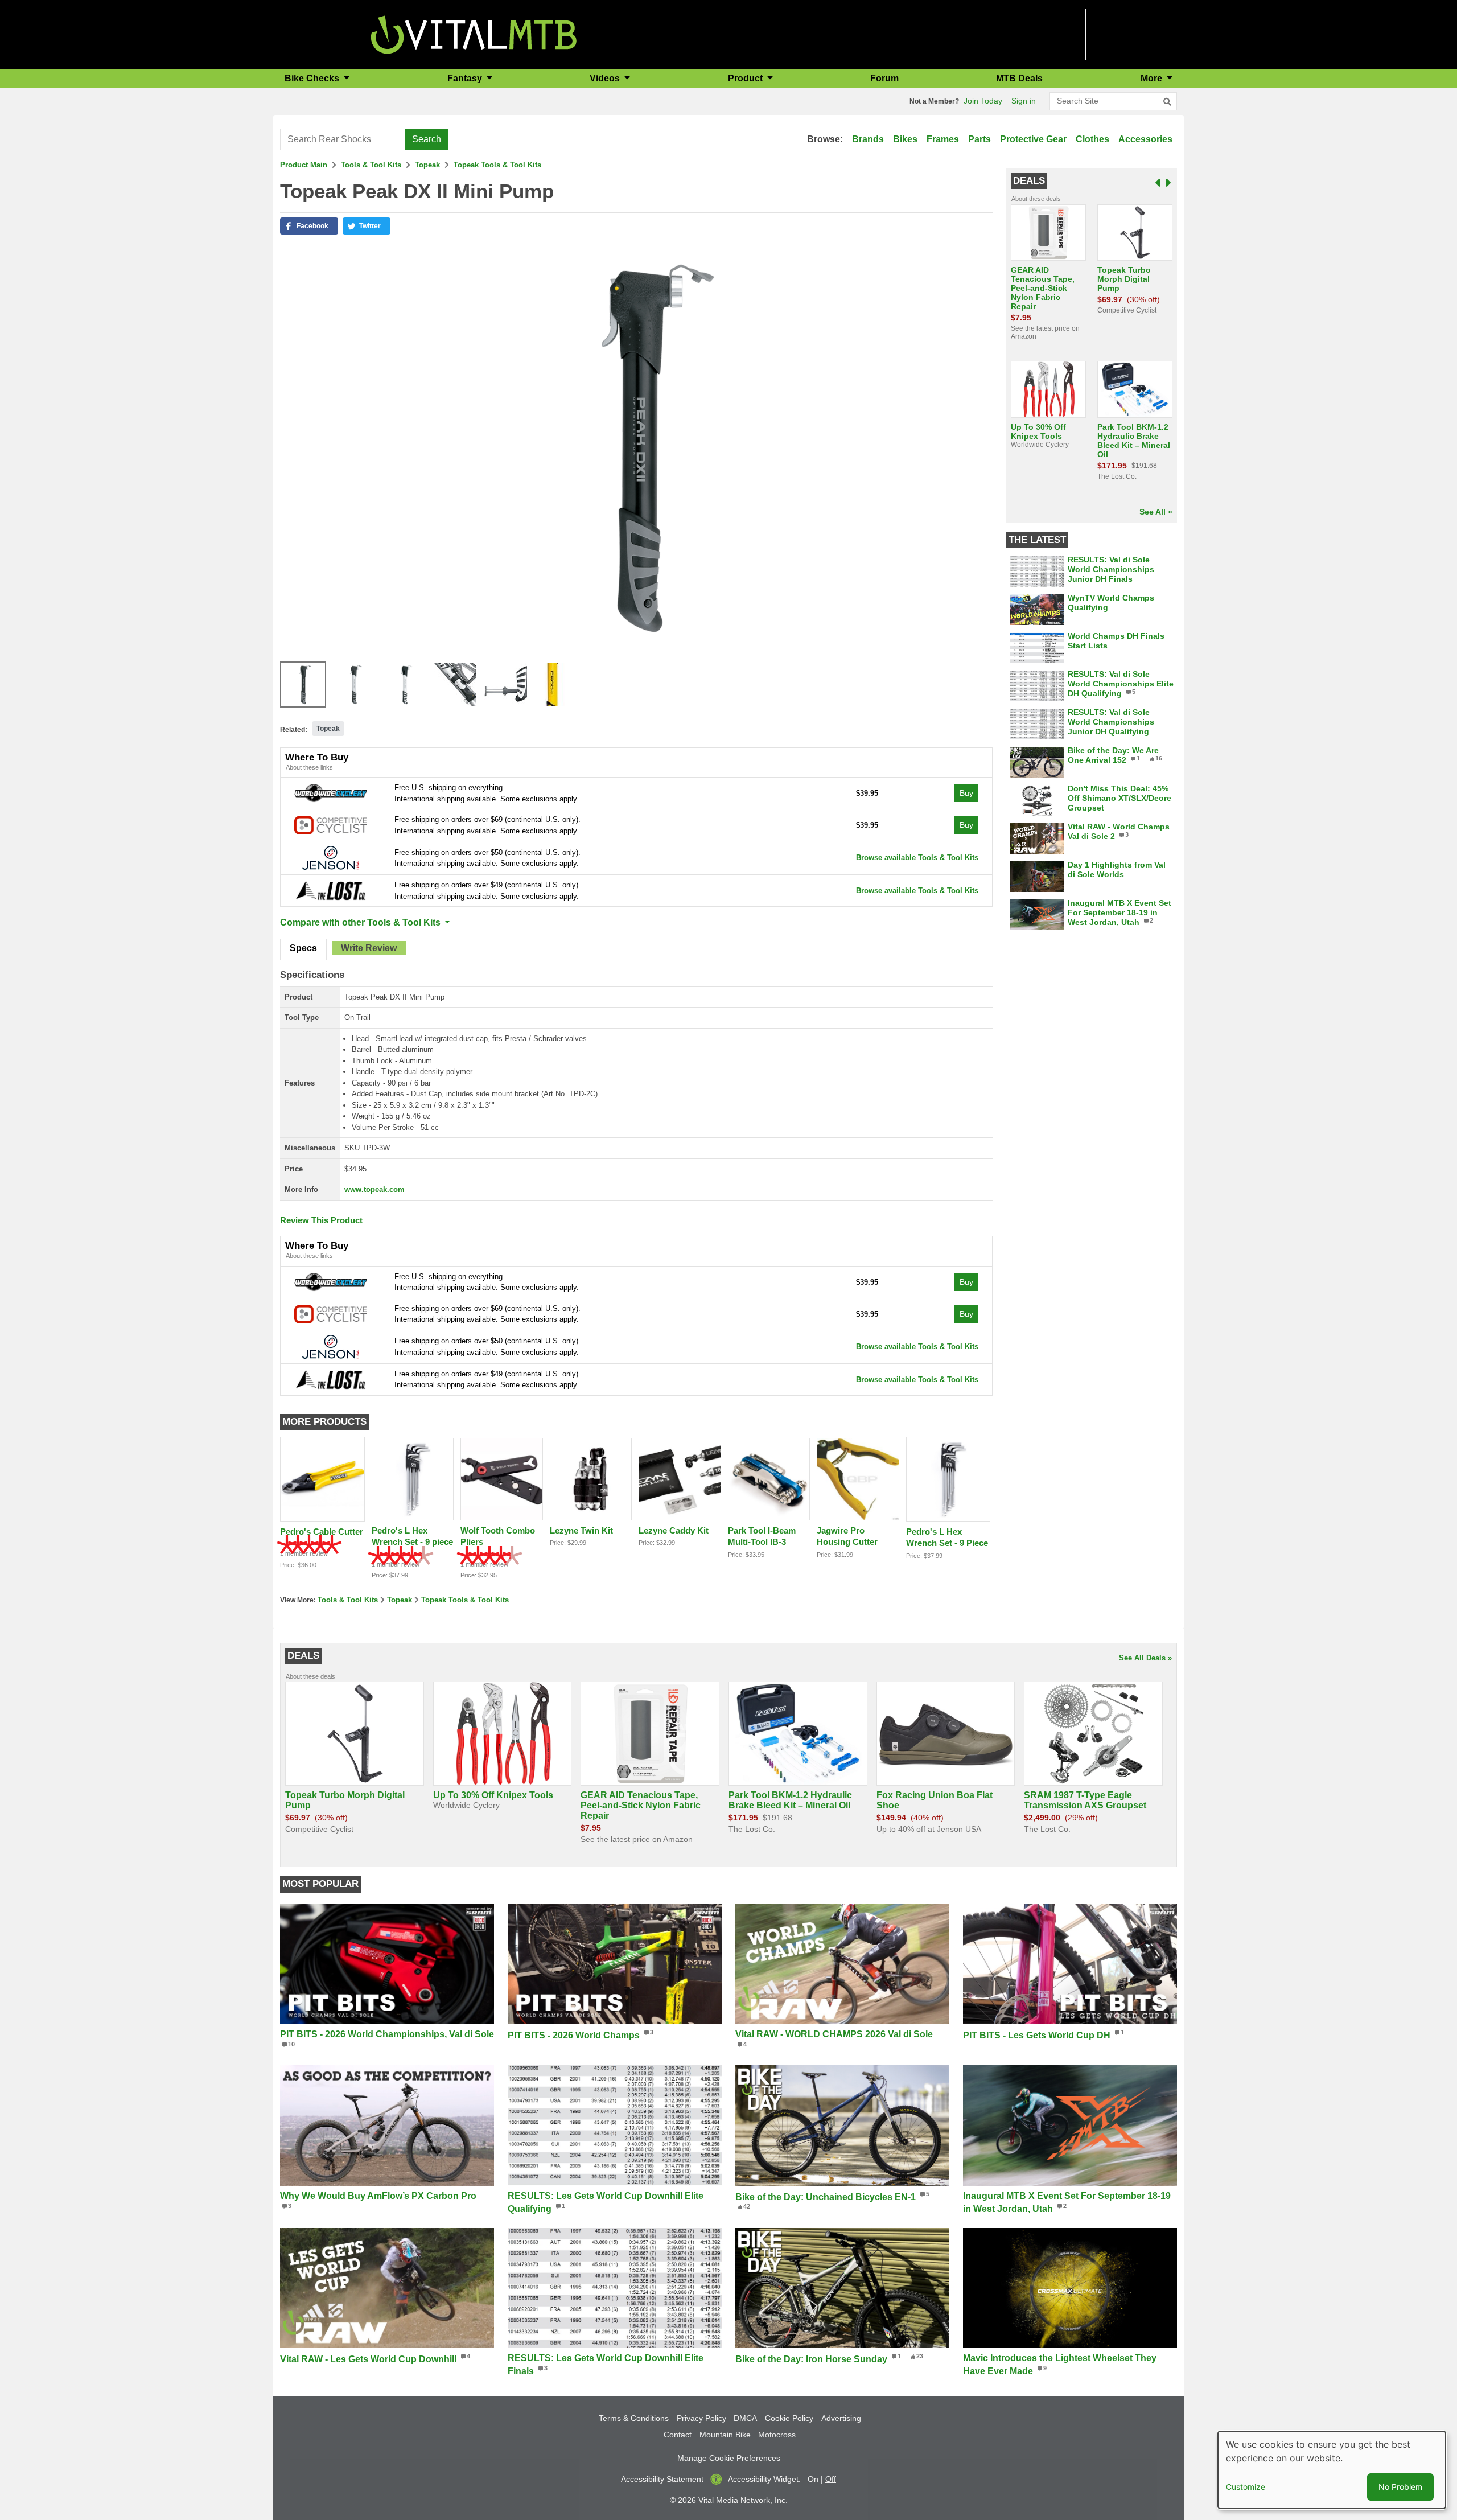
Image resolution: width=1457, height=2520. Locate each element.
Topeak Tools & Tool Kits (497, 165)
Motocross (777, 2435)
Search (427, 139)
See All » (1156, 512)
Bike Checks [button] (313, 78)
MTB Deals (1019, 78)
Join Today (983, 101)
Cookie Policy (789, 2418)
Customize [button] (1246, 2487)
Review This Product (321, 1220)
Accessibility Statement (662, 2479)
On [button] (813, 2479)
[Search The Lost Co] (331, 890)
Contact (678, 2435)
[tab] (303, 949)
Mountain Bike (725, 2435)
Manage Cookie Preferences (729, 2458)
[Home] (474, 34)
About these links (309, 767)
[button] (309, 226)
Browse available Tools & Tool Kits (917, 858)
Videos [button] (606, 78)
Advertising (841, 2418)
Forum (884, 78)
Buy (966, 793)
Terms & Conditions (634, 2418)
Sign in (1024, 101)
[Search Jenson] (331, 858)
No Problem (1400, 2487)
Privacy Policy (701, 2418)
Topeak (427, 165)
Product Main (304, 165)
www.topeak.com (374, 1189)
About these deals (1036, 199)
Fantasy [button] (466, 78)
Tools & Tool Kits (371, 165)
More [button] (1153, 78)
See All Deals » (1145, 1658)
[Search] (1167, 102)
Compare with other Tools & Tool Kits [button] (361, 922)
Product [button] (746, 78)
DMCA (745, 2418)
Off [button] (831, 2479)
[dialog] (1332, 2470)
